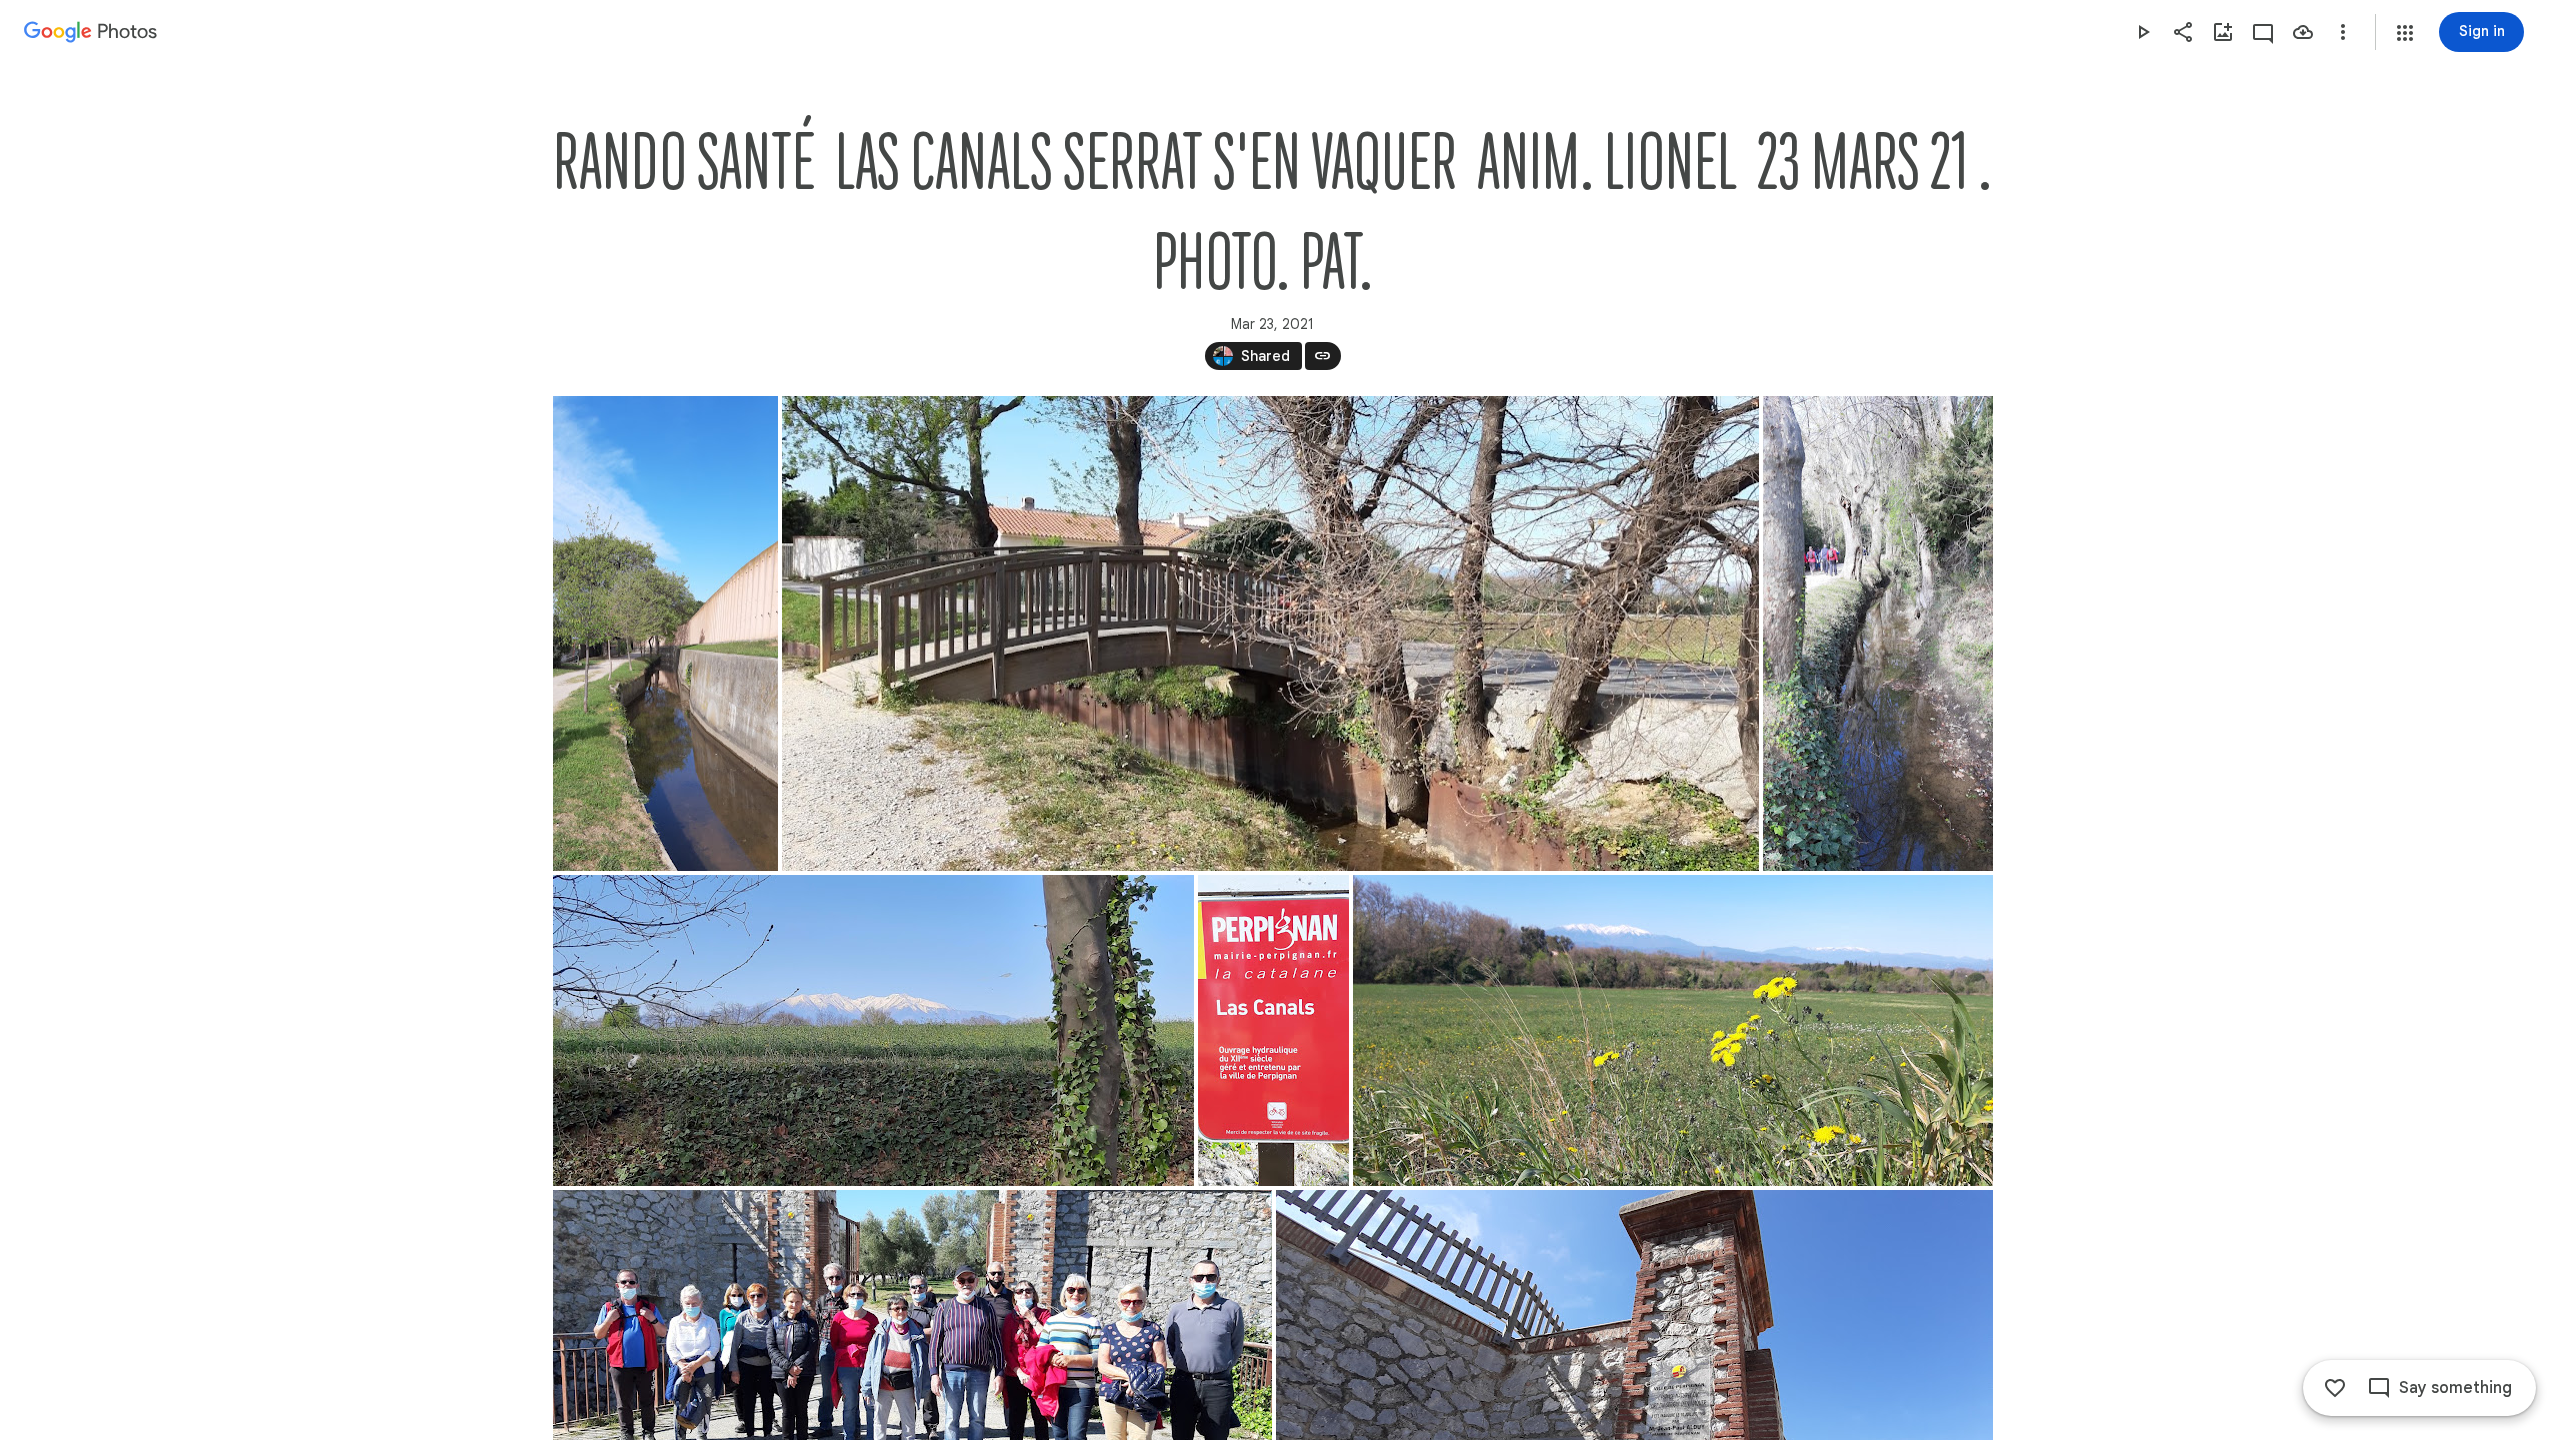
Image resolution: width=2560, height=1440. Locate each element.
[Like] (2335, 1388)
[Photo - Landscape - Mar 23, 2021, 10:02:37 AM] (1673, 1030)
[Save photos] (2303, 32)
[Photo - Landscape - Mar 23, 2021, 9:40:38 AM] (1270, 633)
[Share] (2183, 32)
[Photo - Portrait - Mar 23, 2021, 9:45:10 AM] (1878, 633)
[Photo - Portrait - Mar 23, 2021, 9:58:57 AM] (1273, 1030)
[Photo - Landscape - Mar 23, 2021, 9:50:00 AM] (873, 1030)
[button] (2405, 33)
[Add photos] (2223, 32)
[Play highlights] (2143, 32)
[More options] (2343, 32)
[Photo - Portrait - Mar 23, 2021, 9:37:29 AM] (665, 633)
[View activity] (2263, 32)
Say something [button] (2455, 1388)
